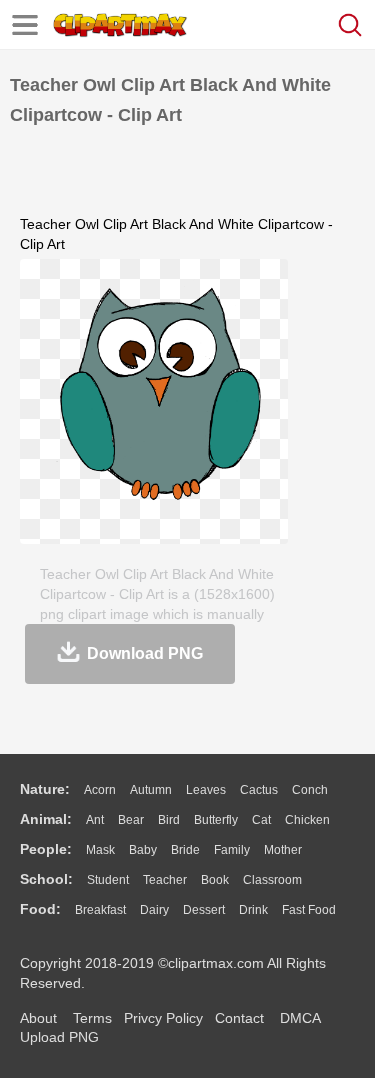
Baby (143, 850)
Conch (310, 790)
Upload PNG (59, 1037)
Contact (239, 1018)
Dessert (204, 910)
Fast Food (309, 910)
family (232, 850)
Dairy (154, 910)
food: (40, 909)
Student (108, 880)
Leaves (206, 790)
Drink (253, 910)
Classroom (272, 880)
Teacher (165, 880)
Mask (100, 850)
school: (46, 879)
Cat (261, 820)
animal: (46, 819)
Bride (185, 850)
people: (46, 849)
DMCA (300, 1018)
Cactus (259, 790)
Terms (92, 1018)
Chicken (307, 820)
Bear (131, 820)
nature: (45, 789)
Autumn (151, 790)
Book (215, 880)
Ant (95, 820)
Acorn (100, 790)
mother (283, 850)
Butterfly (216, 820)
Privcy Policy (163, 1018)
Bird (169, 820)
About (38, 1018)
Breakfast (100, 910)
